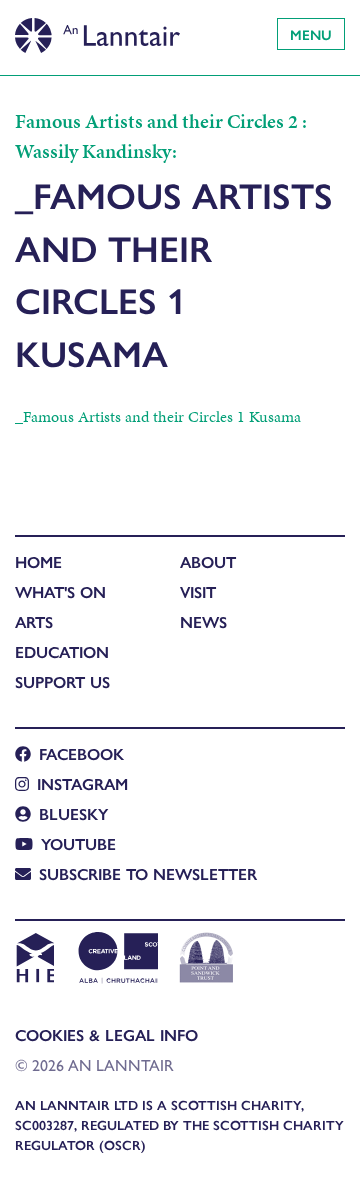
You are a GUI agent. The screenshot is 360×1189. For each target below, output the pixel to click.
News (203, 621)
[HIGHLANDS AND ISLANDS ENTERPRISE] (34, 960)
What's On (60, 591)
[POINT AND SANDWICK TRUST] (206, 960)
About (208, 561)
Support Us (62, 681)
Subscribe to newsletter (148, 873)
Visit (198, 591)
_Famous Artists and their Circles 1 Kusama (158, 416)
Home (38, 561)
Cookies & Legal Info (106, 1034)
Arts (34, 621)
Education (62, 651)
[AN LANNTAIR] (97, 30)
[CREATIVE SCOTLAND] (116, 960)
